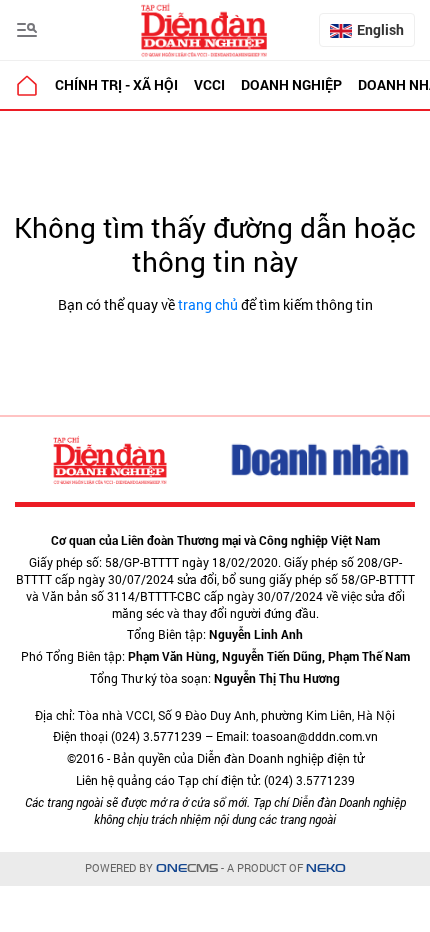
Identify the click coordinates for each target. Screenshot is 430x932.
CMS (187, 868)
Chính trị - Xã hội (116, 84)
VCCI (209, 84)
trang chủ (208, 304)
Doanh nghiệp (291, 84)
